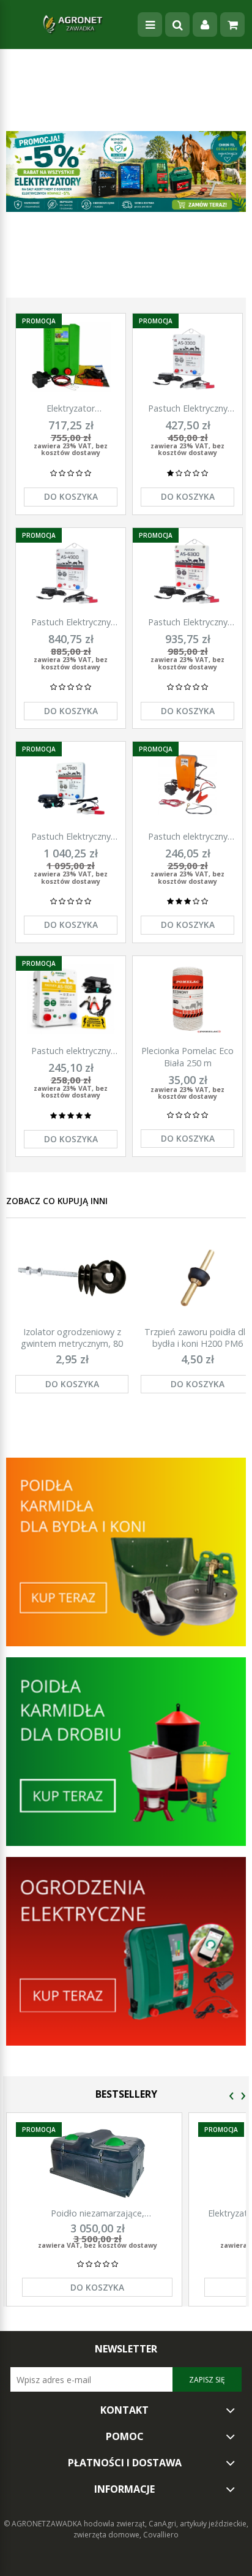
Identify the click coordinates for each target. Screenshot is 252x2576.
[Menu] (150, 24)
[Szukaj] (177, 24)
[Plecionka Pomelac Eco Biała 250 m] (187, 999)
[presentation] (232, 2096)
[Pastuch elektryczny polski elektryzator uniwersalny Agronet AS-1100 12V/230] (71, 999)
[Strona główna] (73, 24)
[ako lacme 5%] (126, 171)
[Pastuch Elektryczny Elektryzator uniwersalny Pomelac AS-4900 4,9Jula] (71, 571)
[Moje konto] (205, 24)
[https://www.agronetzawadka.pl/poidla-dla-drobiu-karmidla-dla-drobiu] (126, 1751)
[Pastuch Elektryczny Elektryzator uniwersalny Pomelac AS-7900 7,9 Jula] (71, 785)
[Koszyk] (232, 24)
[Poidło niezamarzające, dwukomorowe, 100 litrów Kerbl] (97, 2164)
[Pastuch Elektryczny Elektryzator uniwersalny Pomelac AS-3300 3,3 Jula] (187, 357)
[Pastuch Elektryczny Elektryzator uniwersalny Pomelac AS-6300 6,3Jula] (187, 571)
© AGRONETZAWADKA (44, 2524)
